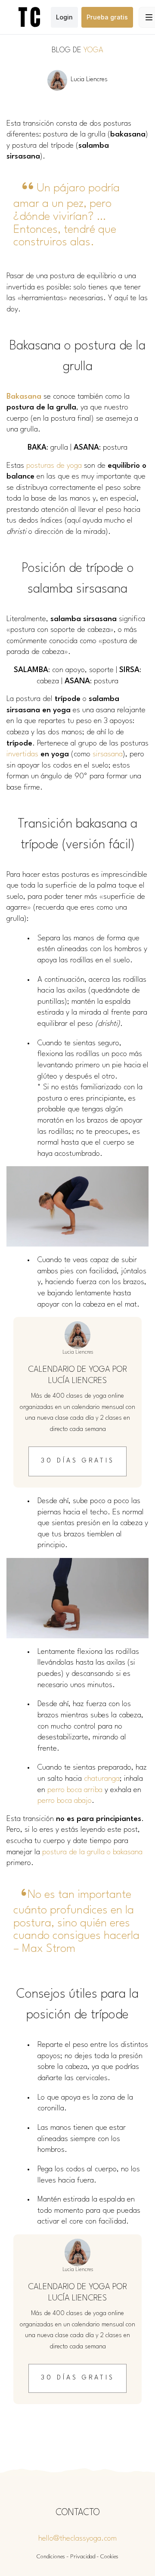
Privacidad (83, 2557)
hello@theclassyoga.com (77, 2539)
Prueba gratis (107, 17)
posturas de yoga (54, 466)
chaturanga (102, 1779)
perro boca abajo (65, 1801)
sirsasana (108, 754)
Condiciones (51, 2557)
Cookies (109, 2557)
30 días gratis (78, 1461)
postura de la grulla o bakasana (92, 1852)
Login (64, 17)
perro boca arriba (75, 1790)
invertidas (22, 754)
